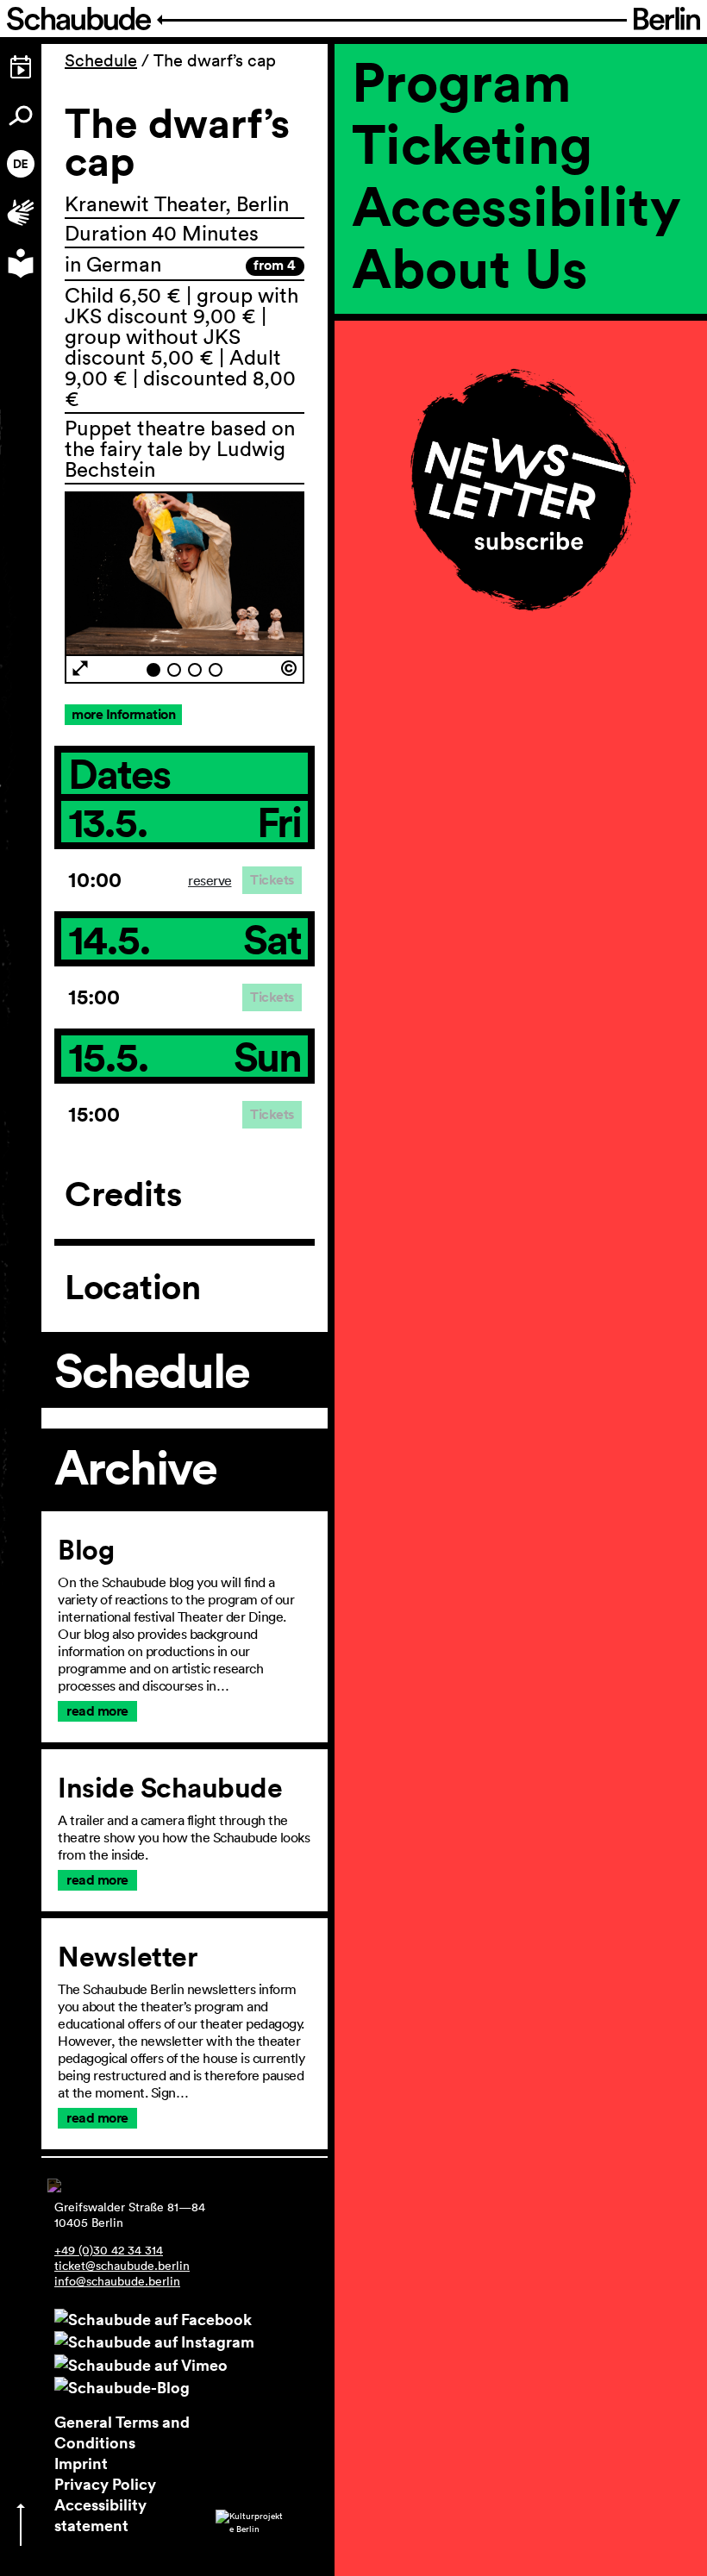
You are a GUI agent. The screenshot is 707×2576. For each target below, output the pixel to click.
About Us (470, 267)
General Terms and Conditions (122, 2432)
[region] (521, 353)
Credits (123, 1194)
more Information (123, 714)
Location (132, 1287)
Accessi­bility (516, 205)
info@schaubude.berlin (117, 2281)
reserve (210, 880)
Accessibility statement (100, 2515)
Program (462, 81)
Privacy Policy (105, 2484)
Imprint (81, 2463)
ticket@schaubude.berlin (122, 2266)
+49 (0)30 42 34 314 (109, 2250)
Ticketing (472, 143)
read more (97, 1711)
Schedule (101, 60)
